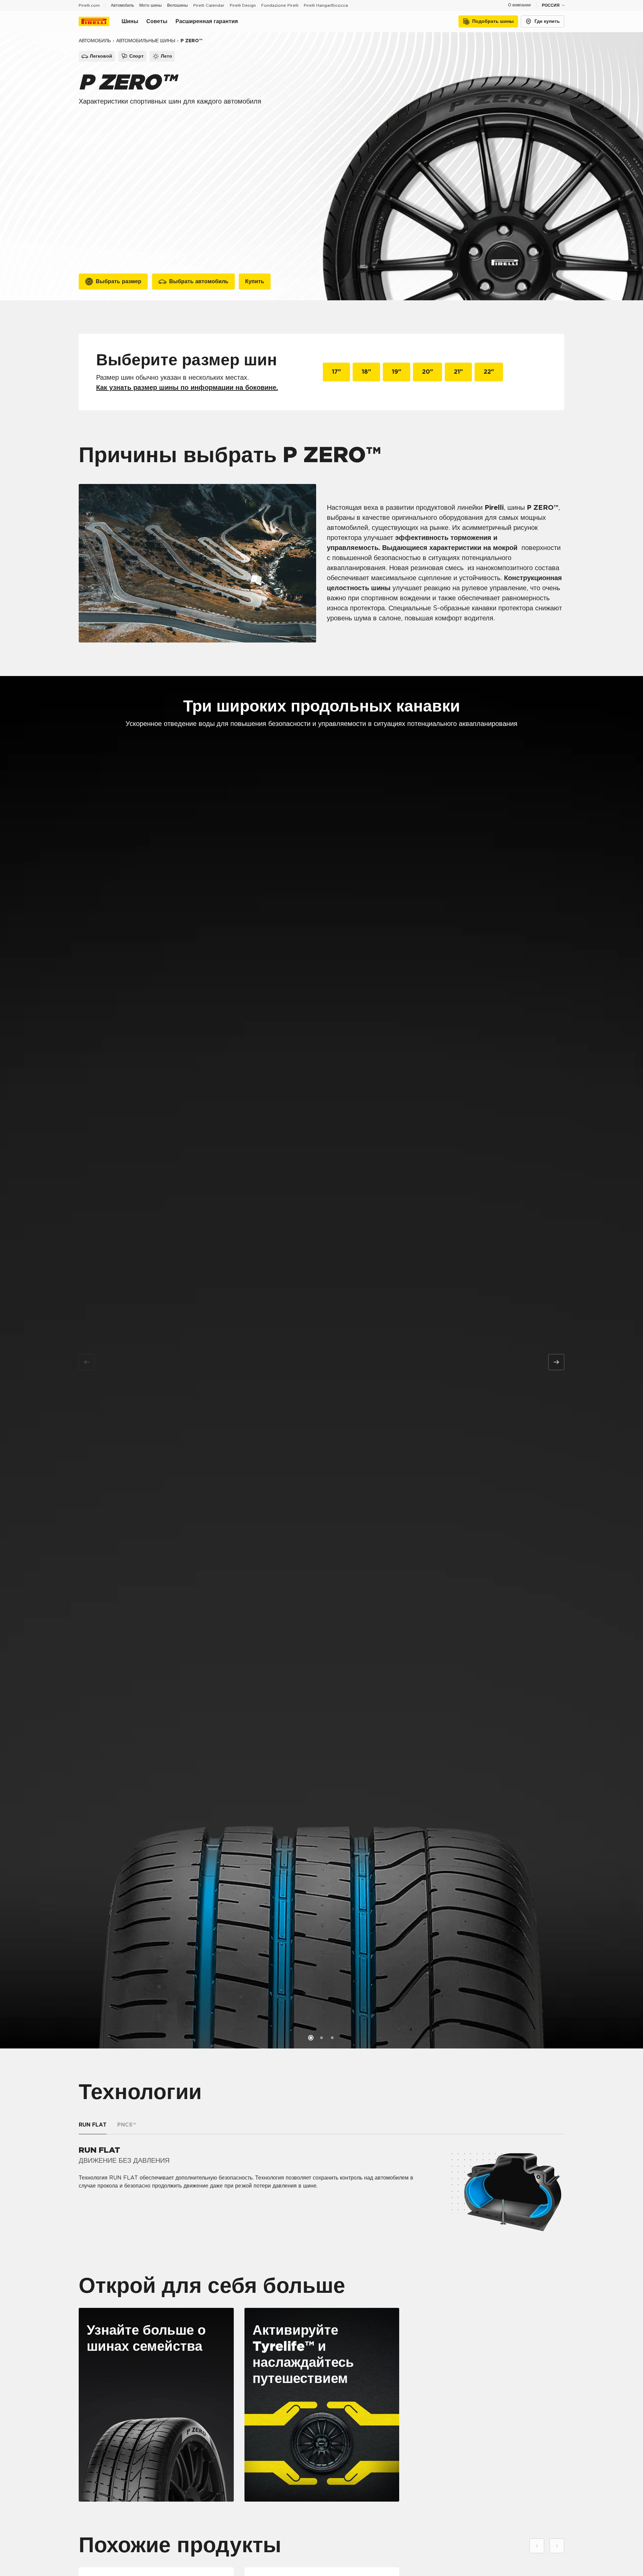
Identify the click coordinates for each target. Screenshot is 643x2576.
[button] (311, 2038)
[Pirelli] (100, 21)
